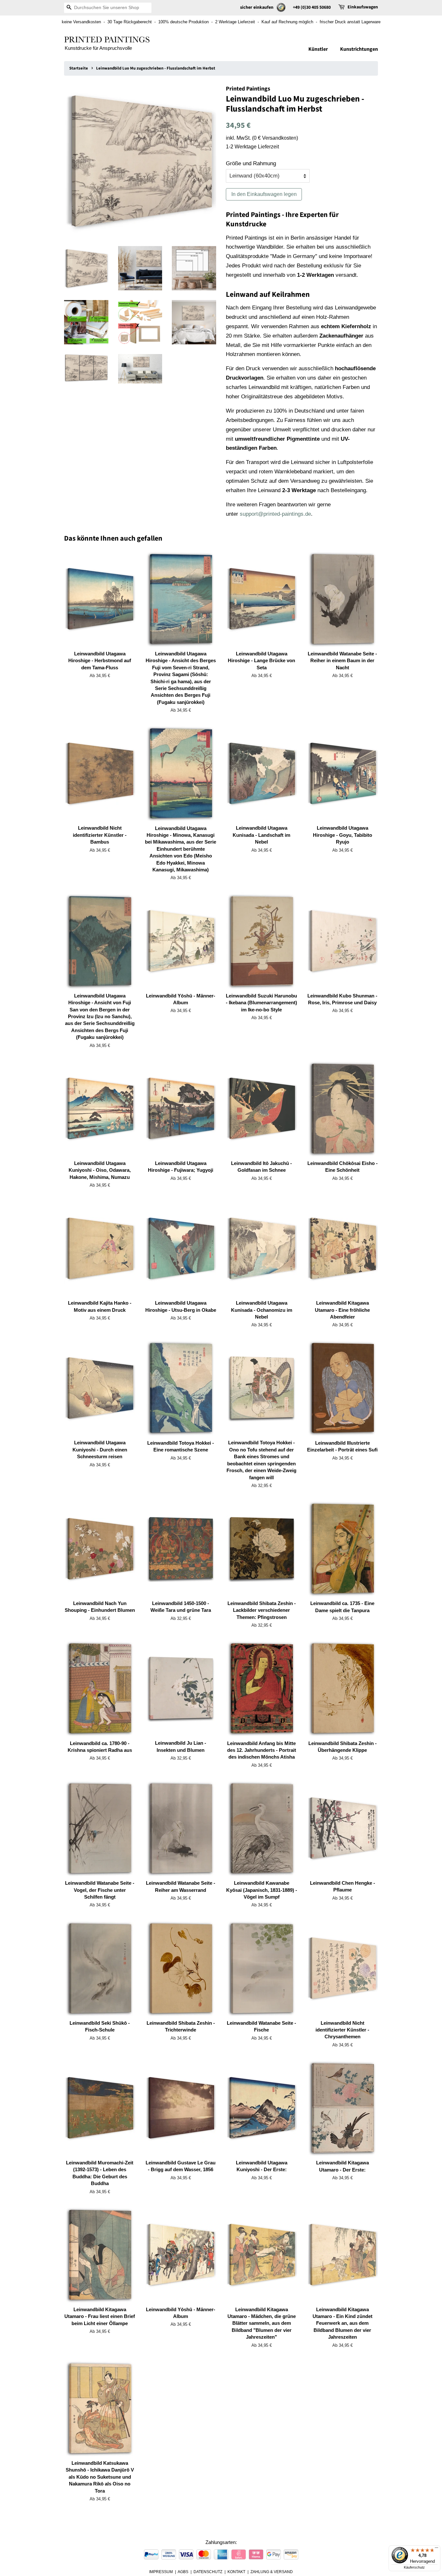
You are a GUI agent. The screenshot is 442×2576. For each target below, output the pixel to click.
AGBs (183, 2572)
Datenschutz (208, 2572)
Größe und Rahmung (251, 163)
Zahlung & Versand (272, 2572)
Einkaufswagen (363, 7)
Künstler (318, 49)
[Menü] (436, 2549)
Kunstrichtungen (359, 49)
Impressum (161, 2572)
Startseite (79, 68)
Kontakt (236, 2572)
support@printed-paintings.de (275, 514)
